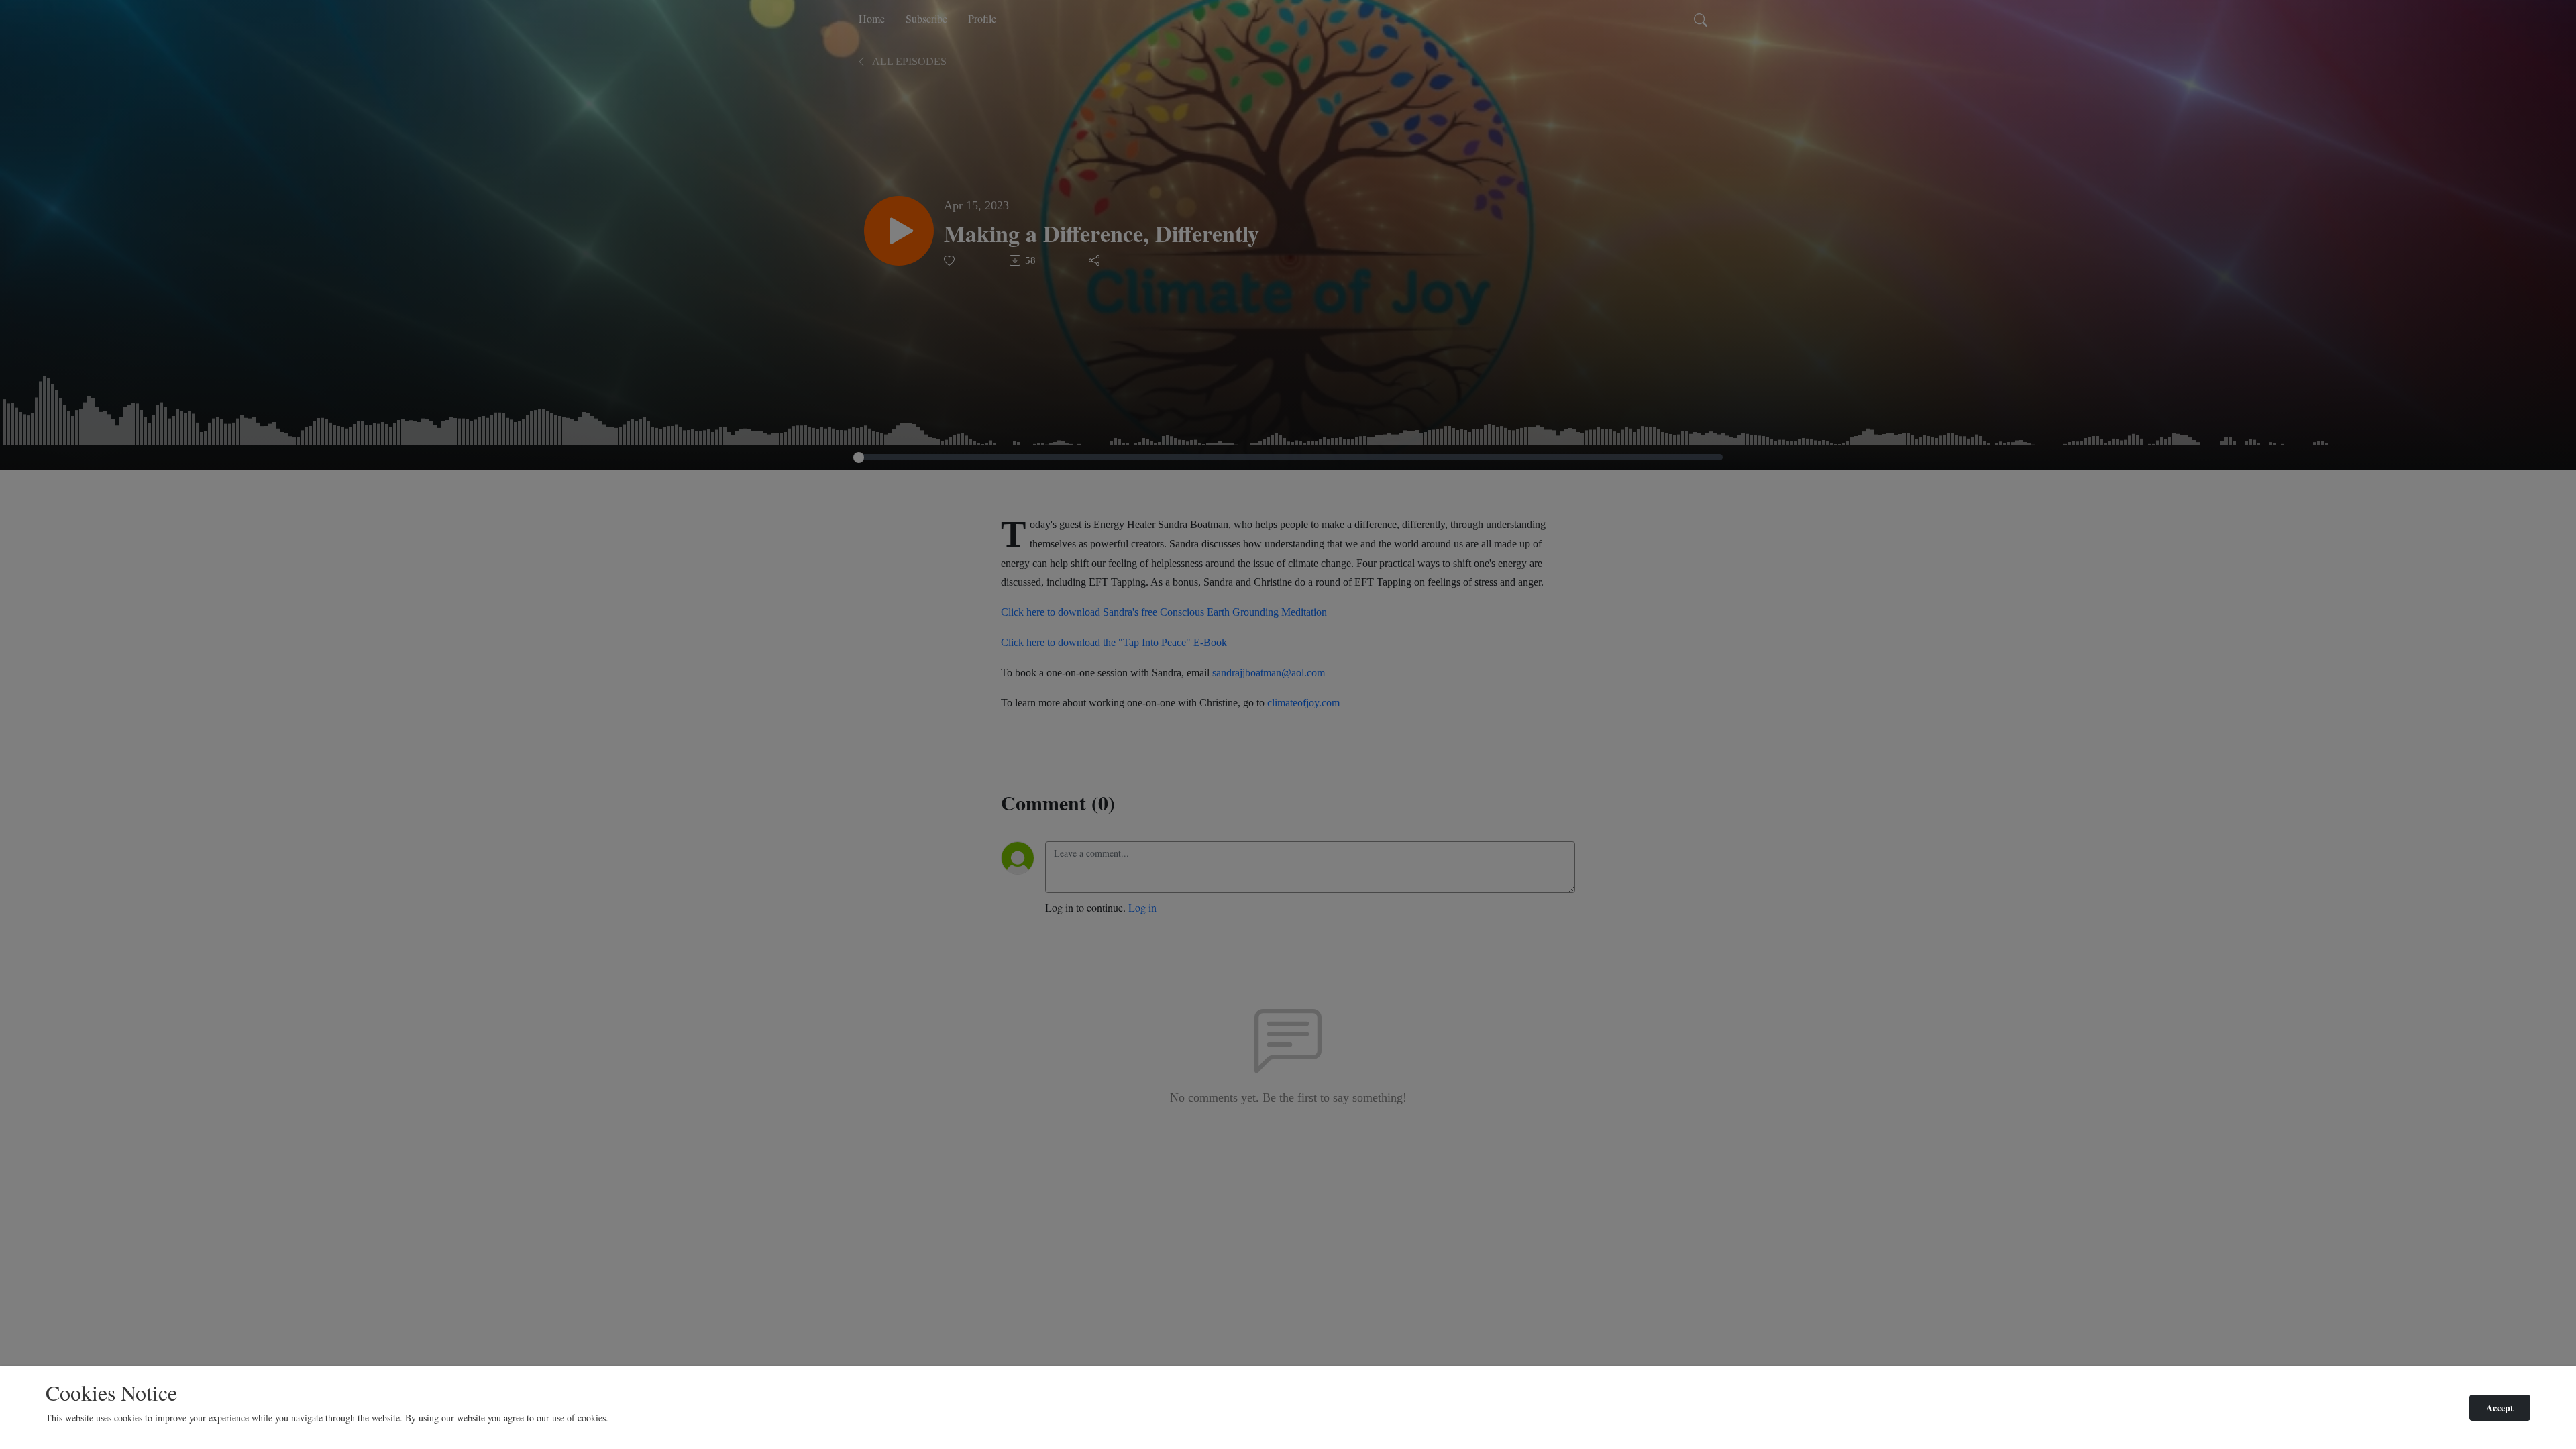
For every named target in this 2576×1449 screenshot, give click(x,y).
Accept (2500, 1408)
